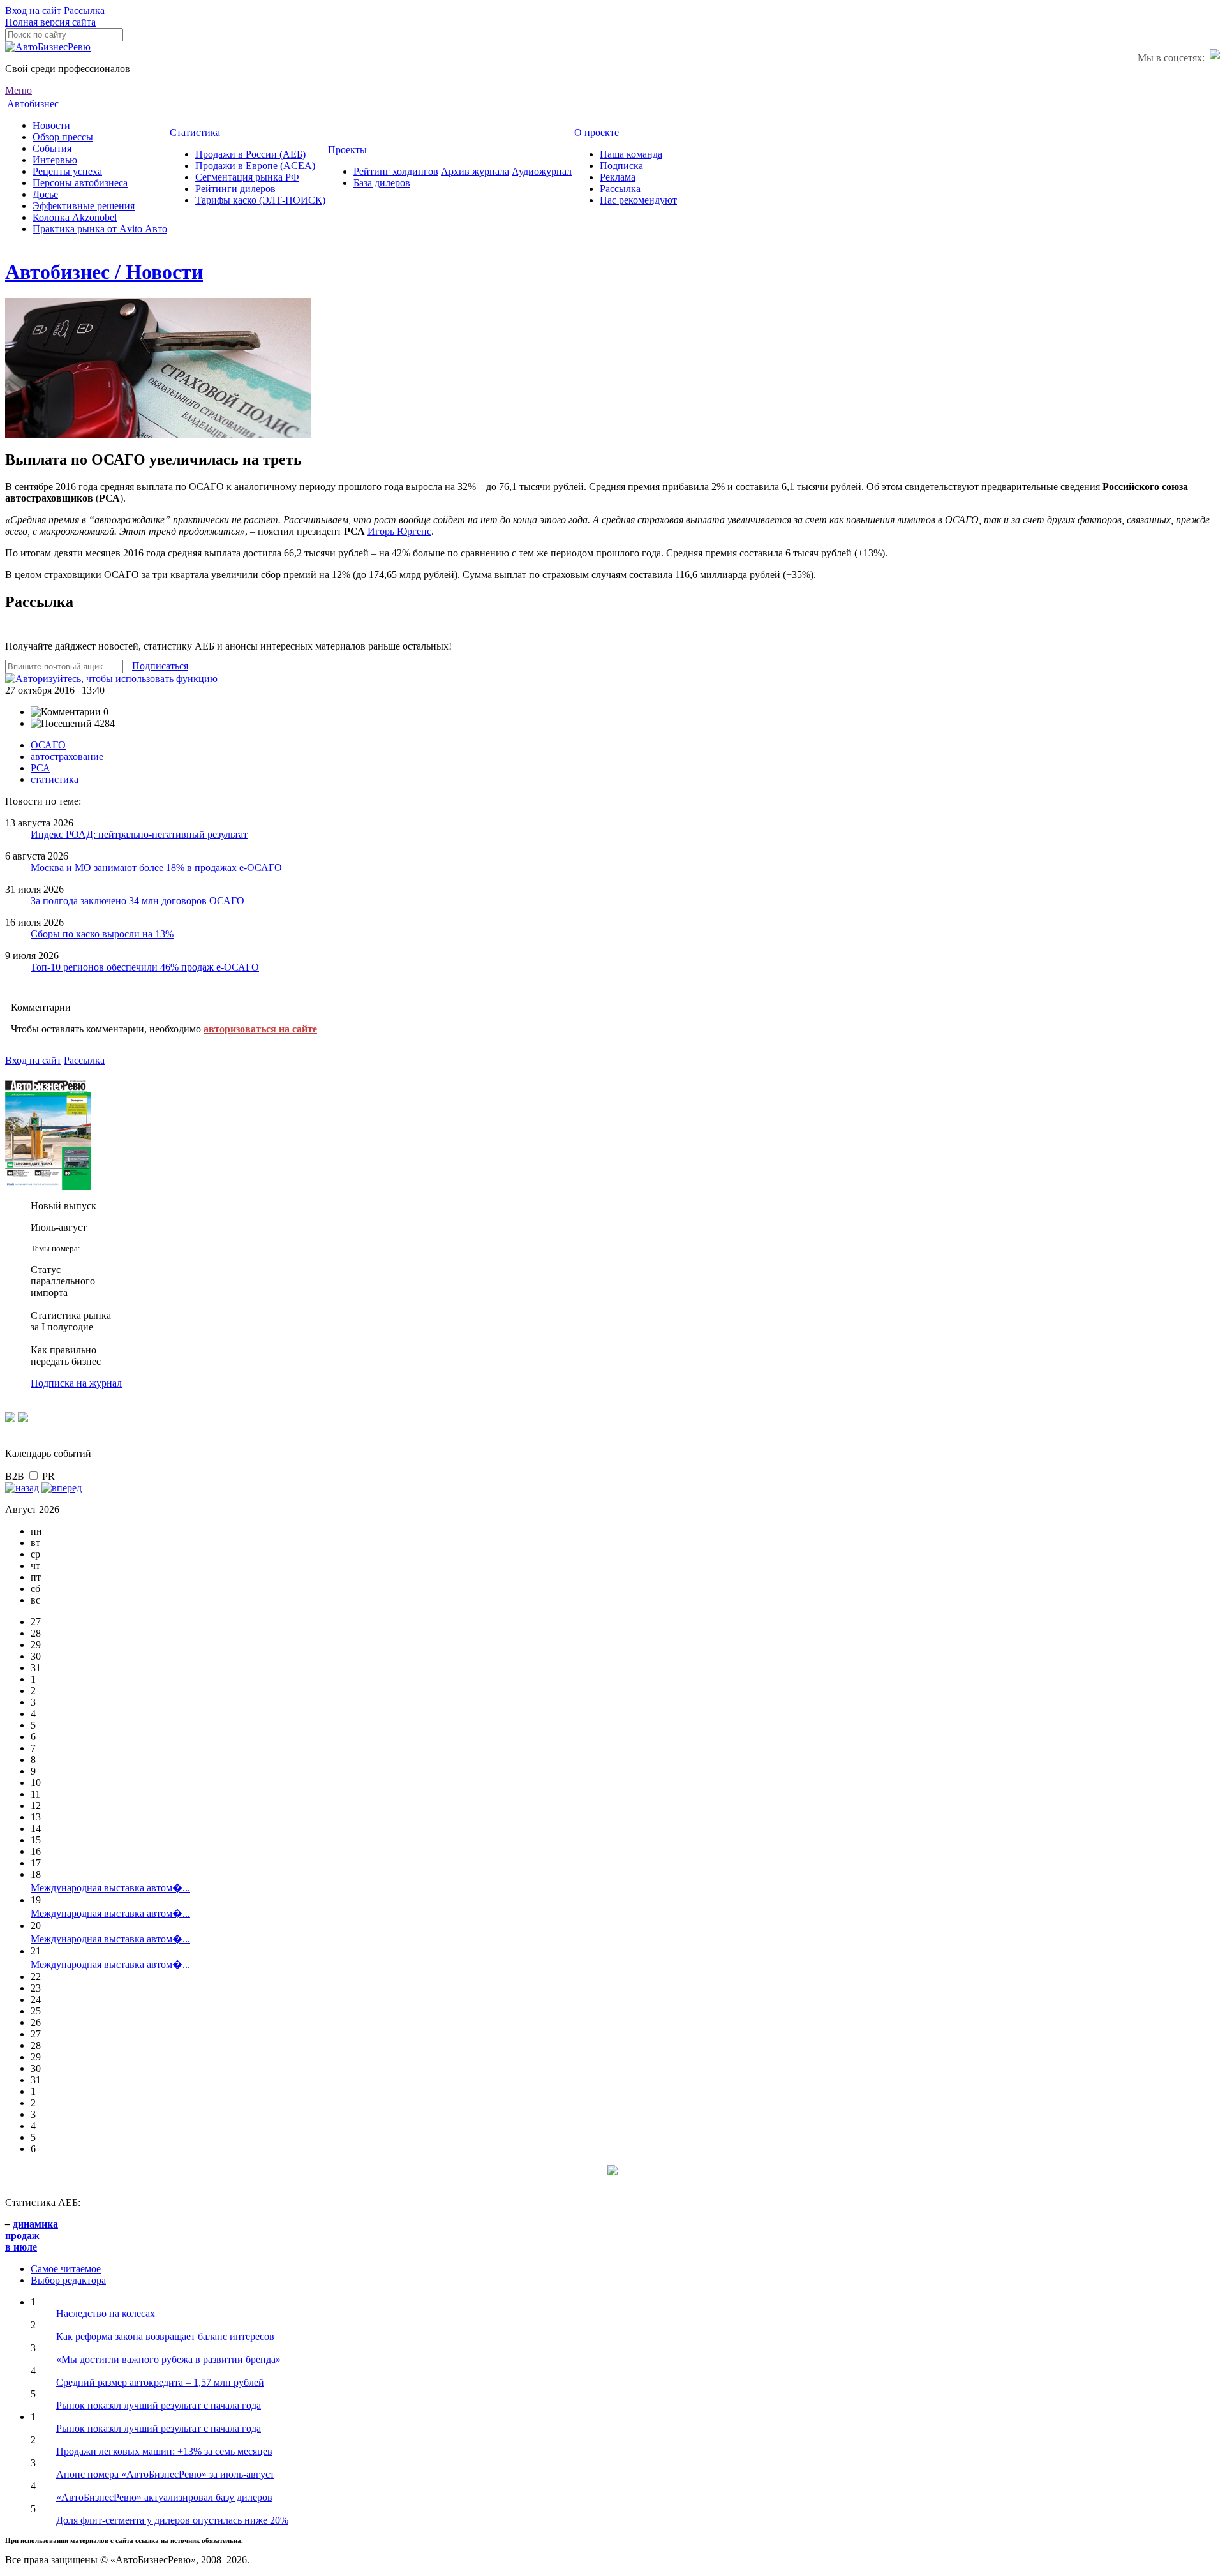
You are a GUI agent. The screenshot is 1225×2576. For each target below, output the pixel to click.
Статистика (195, 132)
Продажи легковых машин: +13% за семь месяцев (164, 2451)
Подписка (621, 166)
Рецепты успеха (67, 171)
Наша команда (631, 154)
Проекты (347, 150)
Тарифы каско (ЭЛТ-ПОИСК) (260, 200)
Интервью (55, 160)
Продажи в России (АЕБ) (250, 154)
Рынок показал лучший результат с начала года (159, 2405)
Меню (19, 90)
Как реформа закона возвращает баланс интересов (165, 2336)
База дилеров (382, 183)
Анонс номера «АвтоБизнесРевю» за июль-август (165, 2474)
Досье (45, 194)
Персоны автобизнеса (80, 183)
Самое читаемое (66, 2269)
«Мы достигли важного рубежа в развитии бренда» (168, 2359)
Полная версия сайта (50, 22)
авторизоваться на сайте (260, 1029)
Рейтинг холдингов (396, 171)
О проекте (597, 132)
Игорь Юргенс (399, 531)
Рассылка (84, 11)
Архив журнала (475, 171)
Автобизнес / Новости (104, 272)
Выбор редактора (68, 2280)
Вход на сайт (33, 11)
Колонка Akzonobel (75, 217)
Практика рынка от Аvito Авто (100, 229)
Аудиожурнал (542, 171)
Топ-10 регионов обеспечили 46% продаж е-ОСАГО (145, 967)
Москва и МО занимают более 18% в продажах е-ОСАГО (156, 867)
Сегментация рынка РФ (247, 177)
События (52, 148)
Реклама (618, 177)
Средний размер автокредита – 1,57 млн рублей (160, 2382)
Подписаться (160, 666)
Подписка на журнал (76, 1383)
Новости (51, 125)
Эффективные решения (84, 206)
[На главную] (48, 47)
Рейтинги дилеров (235, 189)
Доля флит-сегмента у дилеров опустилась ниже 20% (172, 2520)
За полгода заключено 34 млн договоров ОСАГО (137, 901)
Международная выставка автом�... (110, 1888)
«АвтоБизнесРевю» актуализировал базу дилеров (164, 2497)
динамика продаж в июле (32, 2236)
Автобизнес (33, 104)
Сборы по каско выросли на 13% (102, 934)
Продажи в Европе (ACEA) (255, 166)
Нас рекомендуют (638, 200)
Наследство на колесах (106, 2313)
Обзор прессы (63, 137)
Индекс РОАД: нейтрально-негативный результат (139, 834)
